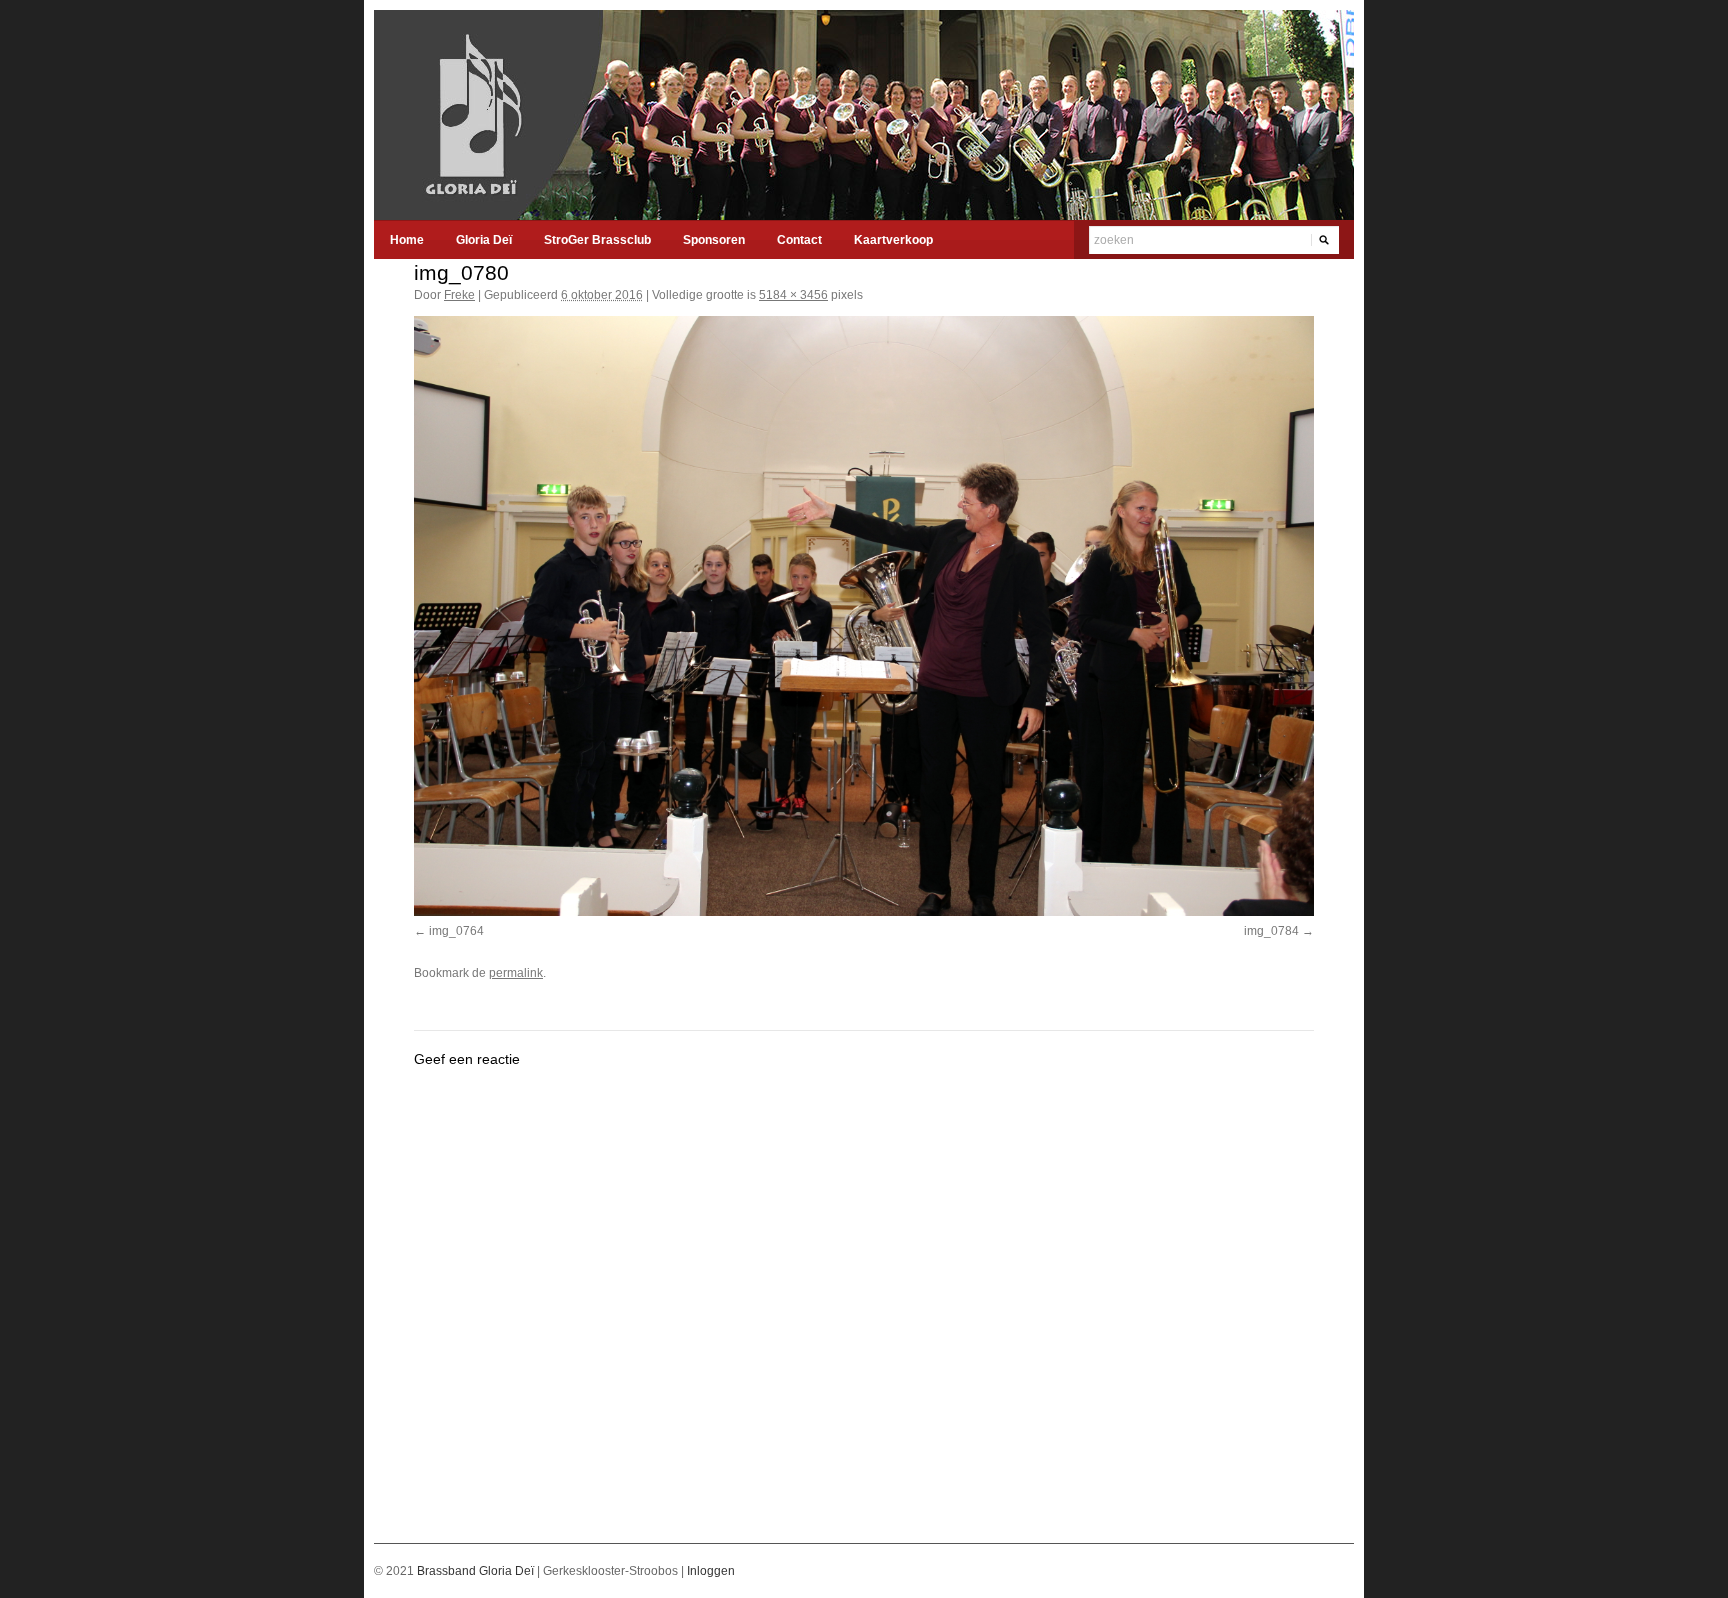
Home (407, 240)
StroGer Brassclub (597, 240)
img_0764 (456, 931)
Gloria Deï (484, 240)
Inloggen (711, 1571)
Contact (799, 240)
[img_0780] (864, 616)
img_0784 (1271, 931)
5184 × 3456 (793, 295)
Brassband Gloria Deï (477, 1571)
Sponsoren (714, 240)
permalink (516, 973)
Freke (459, 295)
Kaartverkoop (893, 240)
